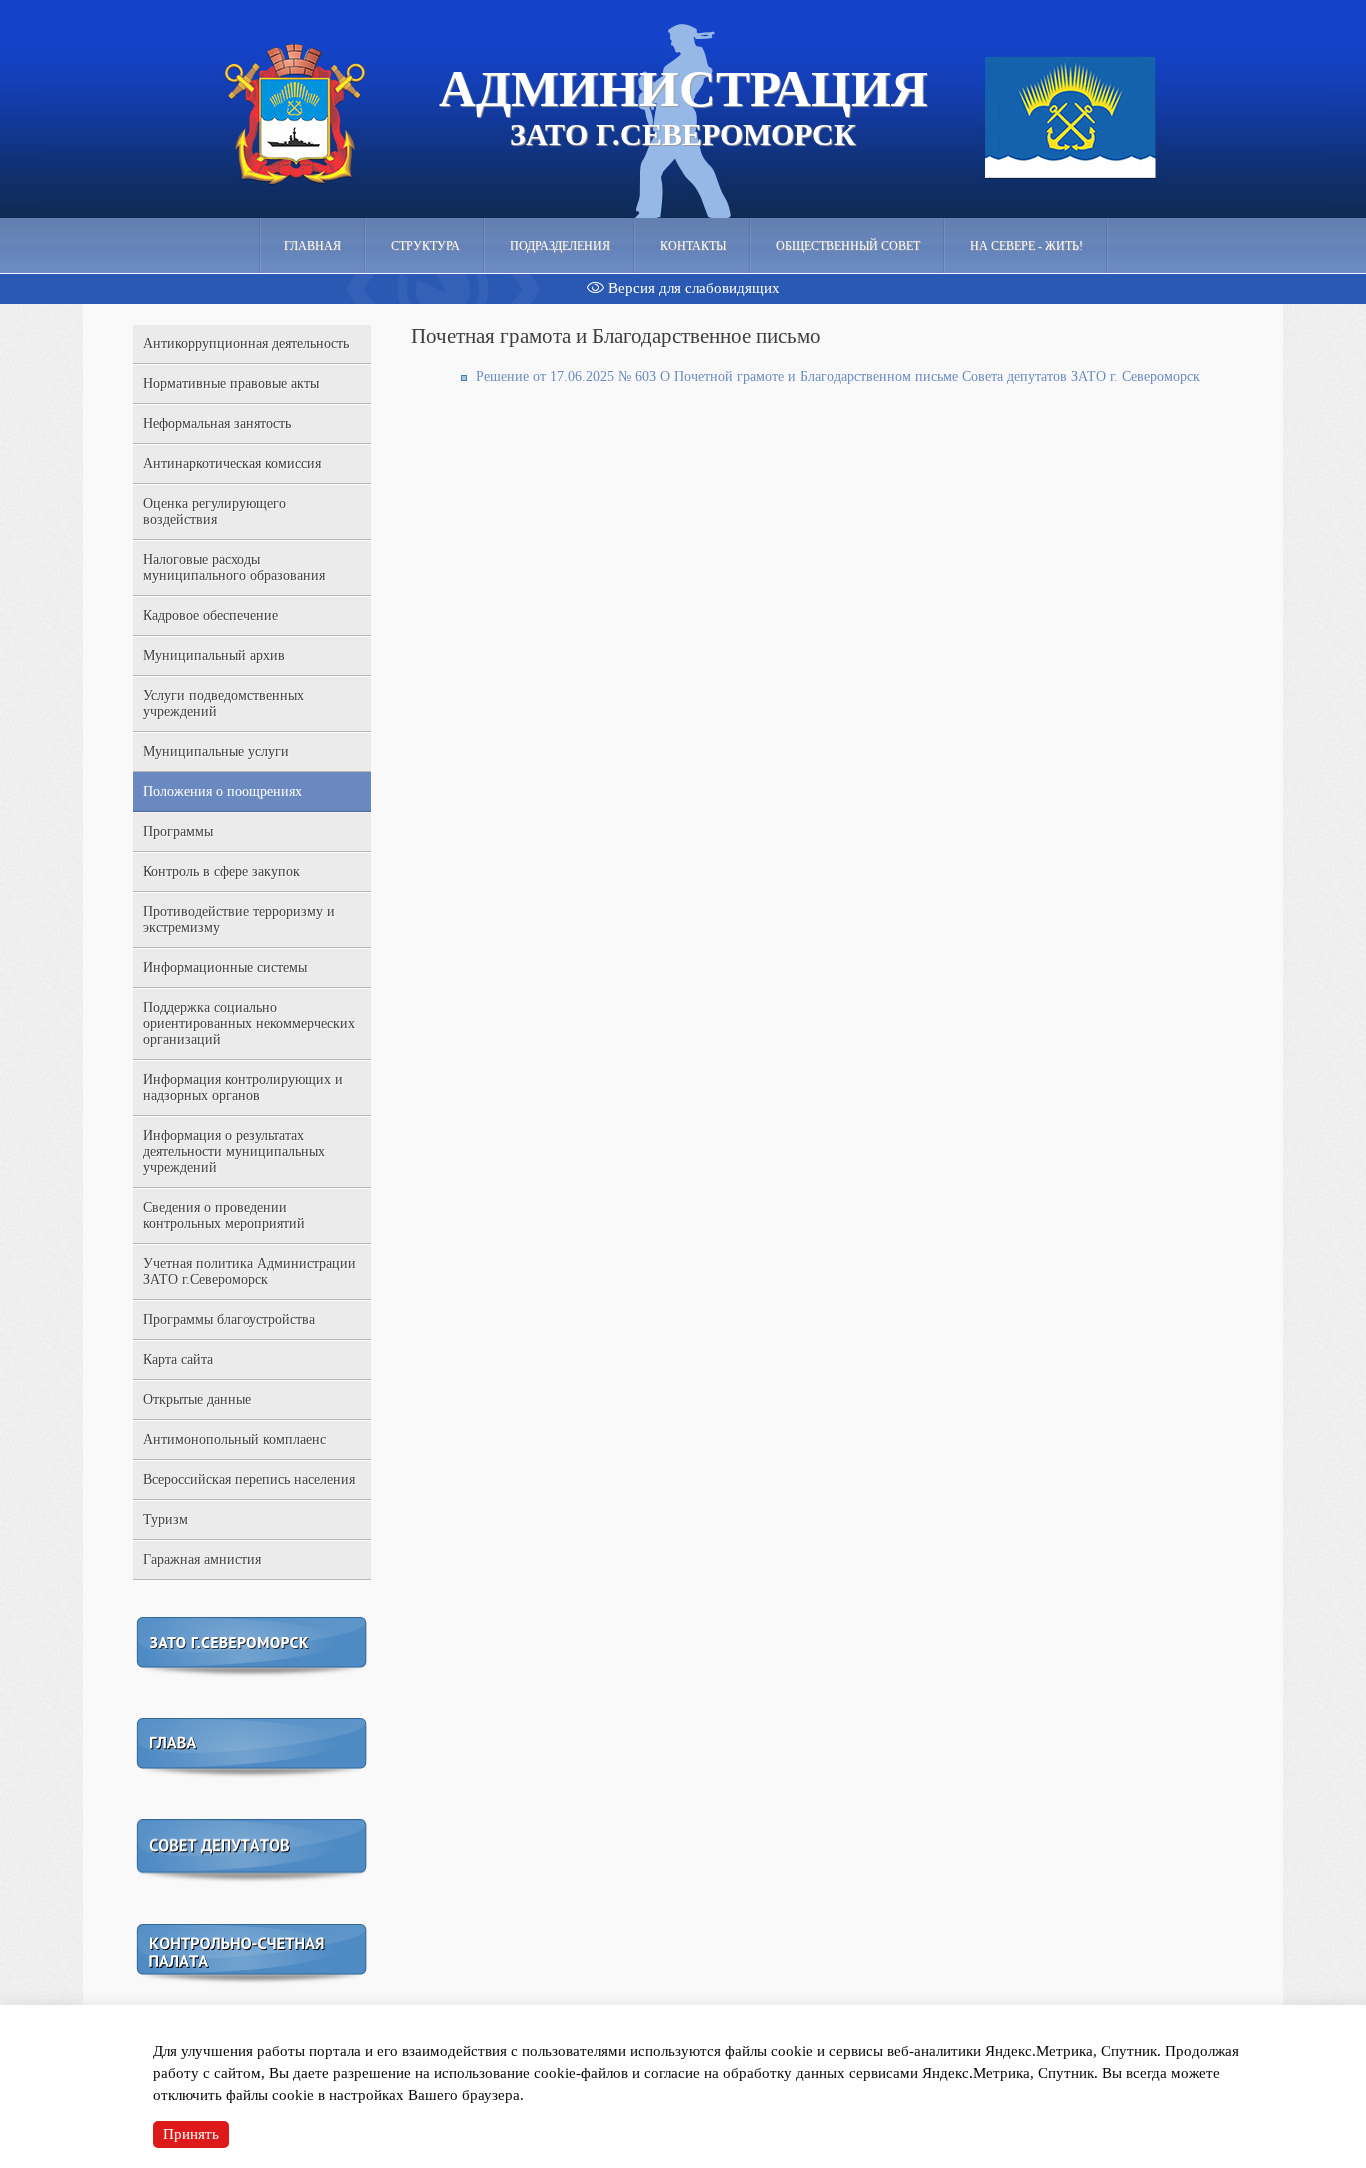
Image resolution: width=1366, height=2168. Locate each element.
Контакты (693, 246)
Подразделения (560, 246)
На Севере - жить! (1026, 246)
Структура (425, 246)
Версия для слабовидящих (692, 288)
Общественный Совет (848, 246)
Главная (312, 246)
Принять (191, 2134)
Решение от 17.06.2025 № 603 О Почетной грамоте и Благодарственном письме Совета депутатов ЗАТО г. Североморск (838, 376)
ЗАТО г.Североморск (683, 106)
